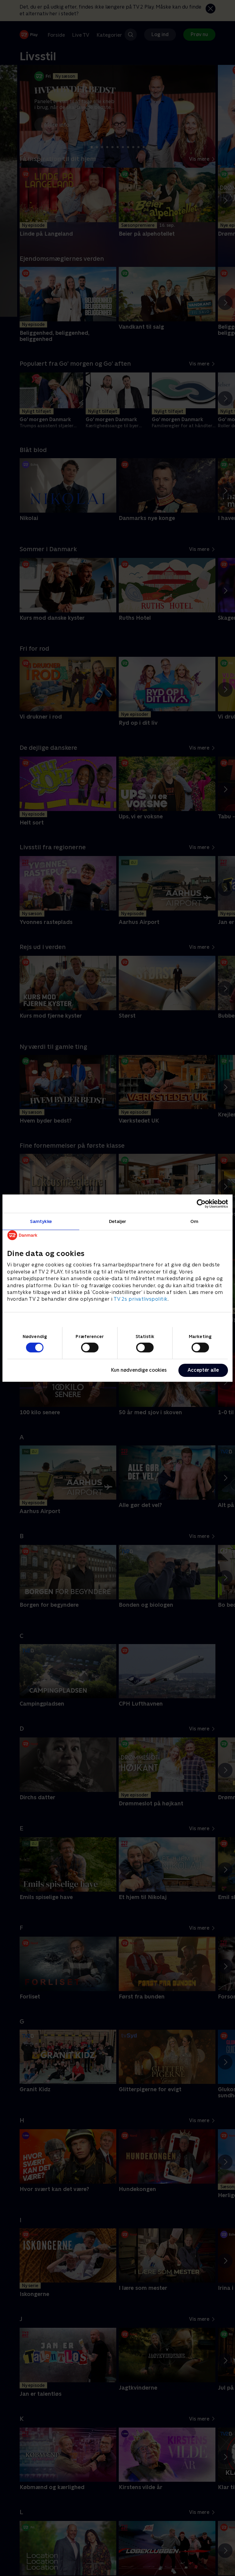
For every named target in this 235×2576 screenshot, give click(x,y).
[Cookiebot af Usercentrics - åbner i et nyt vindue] (201, 1203)
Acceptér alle (203, 1370)
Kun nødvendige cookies (139, 1370)
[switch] (90, 1348)
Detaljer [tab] (118, 1221)
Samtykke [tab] (41, 1221)
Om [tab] (194, 1221)
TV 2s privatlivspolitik (141, 1299)
